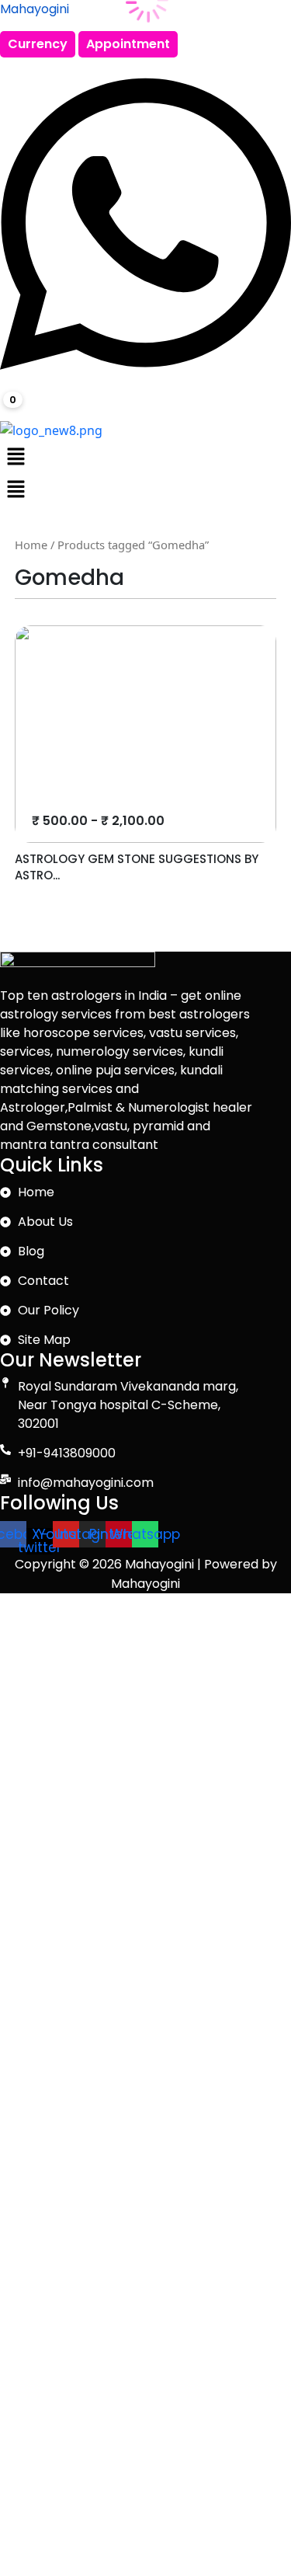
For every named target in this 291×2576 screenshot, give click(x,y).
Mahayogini (35, 9)
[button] (145, 456)
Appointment (128, 44)
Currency (38, 44)
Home (31, 545)
